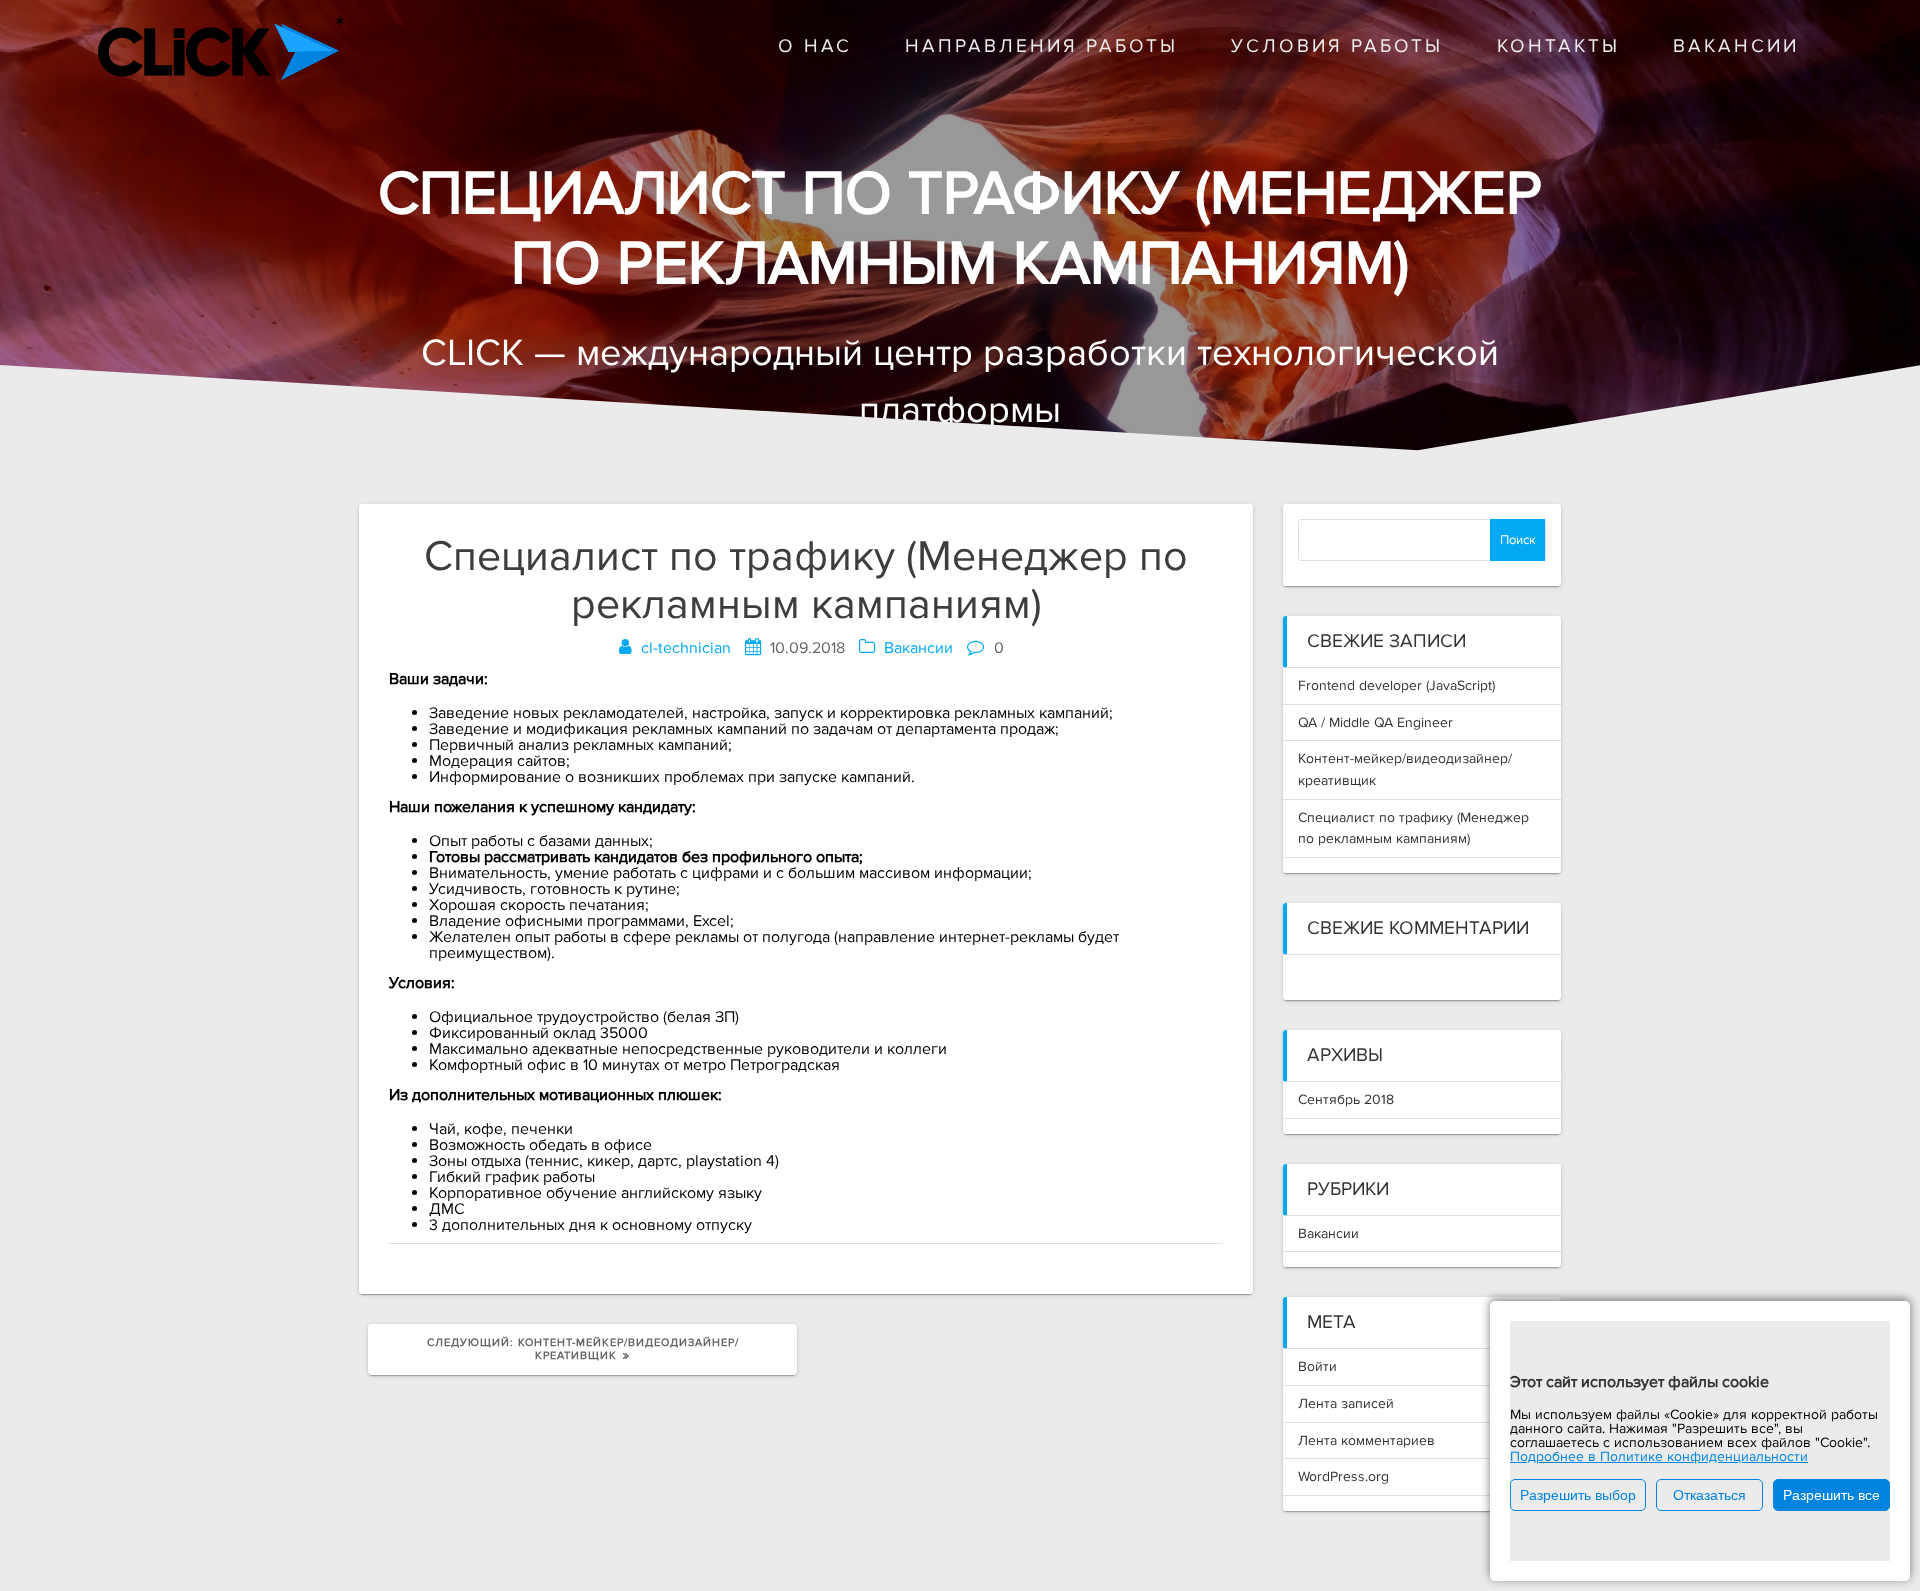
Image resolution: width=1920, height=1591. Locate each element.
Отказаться (1709, 1495)
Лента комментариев (1366, 1440)
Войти (1317, 1366)
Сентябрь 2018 (1346, 1099)
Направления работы (1041, 46)
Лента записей (1346, 1403)
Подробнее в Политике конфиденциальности (1659, 1456)
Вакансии (1736, 46)
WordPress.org (1343, 1476)
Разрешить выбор (1578, 1495)
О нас (815, 46)
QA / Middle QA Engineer (1375, 722)
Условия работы (1337, 46)
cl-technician (686, 648)
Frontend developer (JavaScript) (1396, 685)
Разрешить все (1831, 1495)
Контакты (1558, 46)
